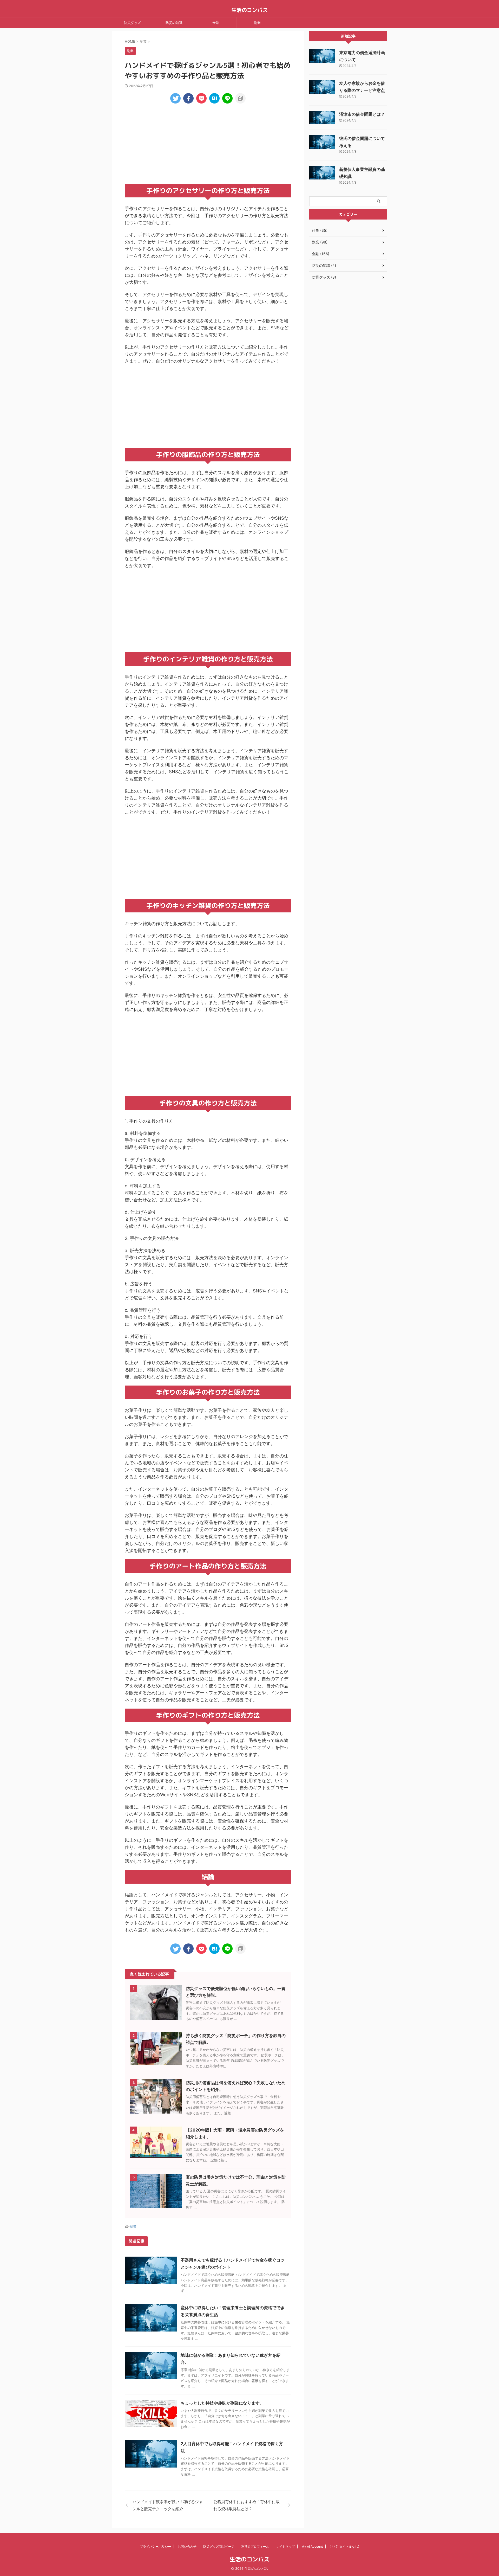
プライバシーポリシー (155, 2546)
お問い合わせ (187, 2546)
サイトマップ (285, 2546)
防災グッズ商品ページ (219, 2546)
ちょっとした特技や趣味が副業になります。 (222, 2403)
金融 (216, 23)
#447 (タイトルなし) (344, 2546)
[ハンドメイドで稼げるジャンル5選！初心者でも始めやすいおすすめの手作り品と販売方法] (214, 98)
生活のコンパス (249, 10)
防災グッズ (132, 23)
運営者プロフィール (255, 2546)
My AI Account (312, 2546)
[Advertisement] (208, 142)
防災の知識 (174, 23)
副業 (257, 23)
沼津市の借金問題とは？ (362, 114)
